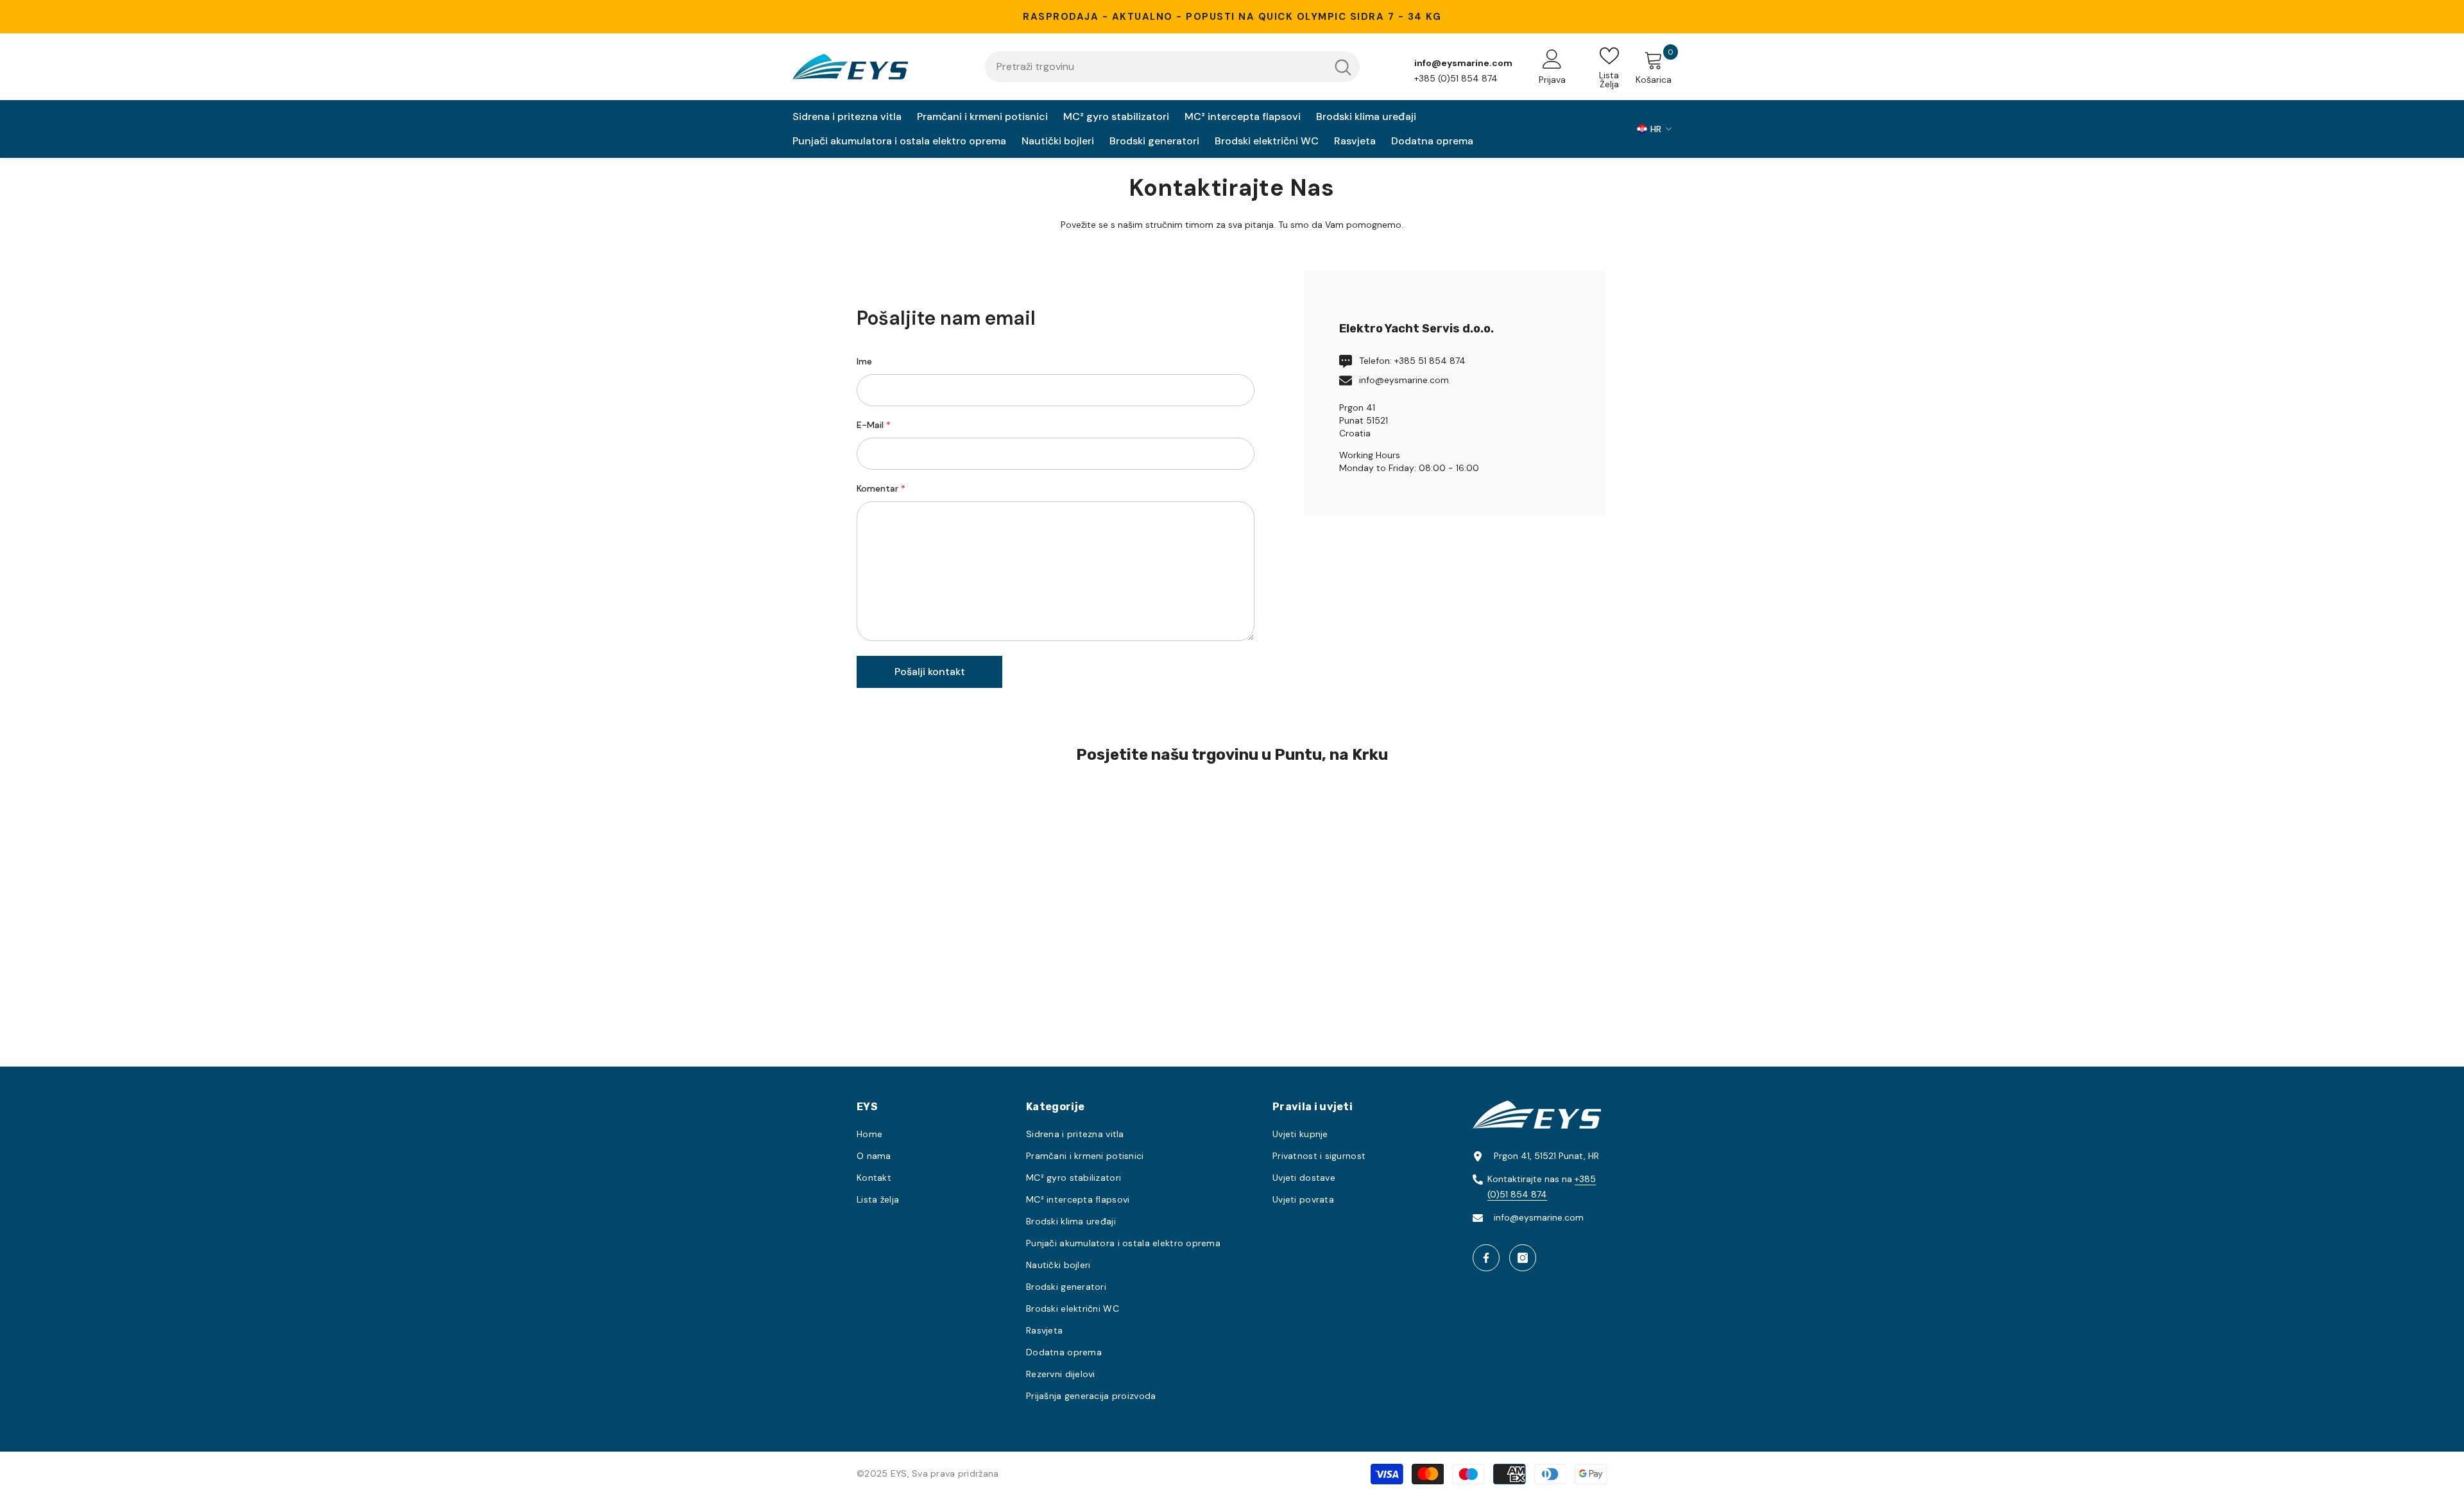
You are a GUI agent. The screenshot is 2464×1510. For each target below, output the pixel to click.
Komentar (881, 488)
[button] (929, 672)
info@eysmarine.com (1404, 380)
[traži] (1172, 67)
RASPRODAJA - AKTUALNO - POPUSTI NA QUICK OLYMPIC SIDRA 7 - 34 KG (1232, 17)
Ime (864, 361)
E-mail (874, 425)
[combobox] (1156, 67)
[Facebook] (1486, 1258)
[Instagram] (1523, 1258)
